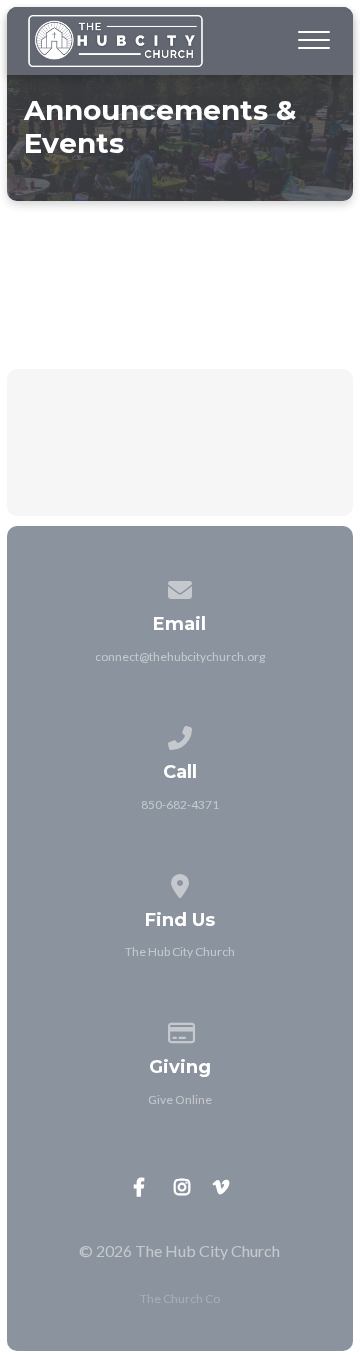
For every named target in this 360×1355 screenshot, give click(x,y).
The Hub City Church (180, 951)
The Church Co (180, 1298)
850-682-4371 (180, 804)
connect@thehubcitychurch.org (180, 656)
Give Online (180, 1099)
